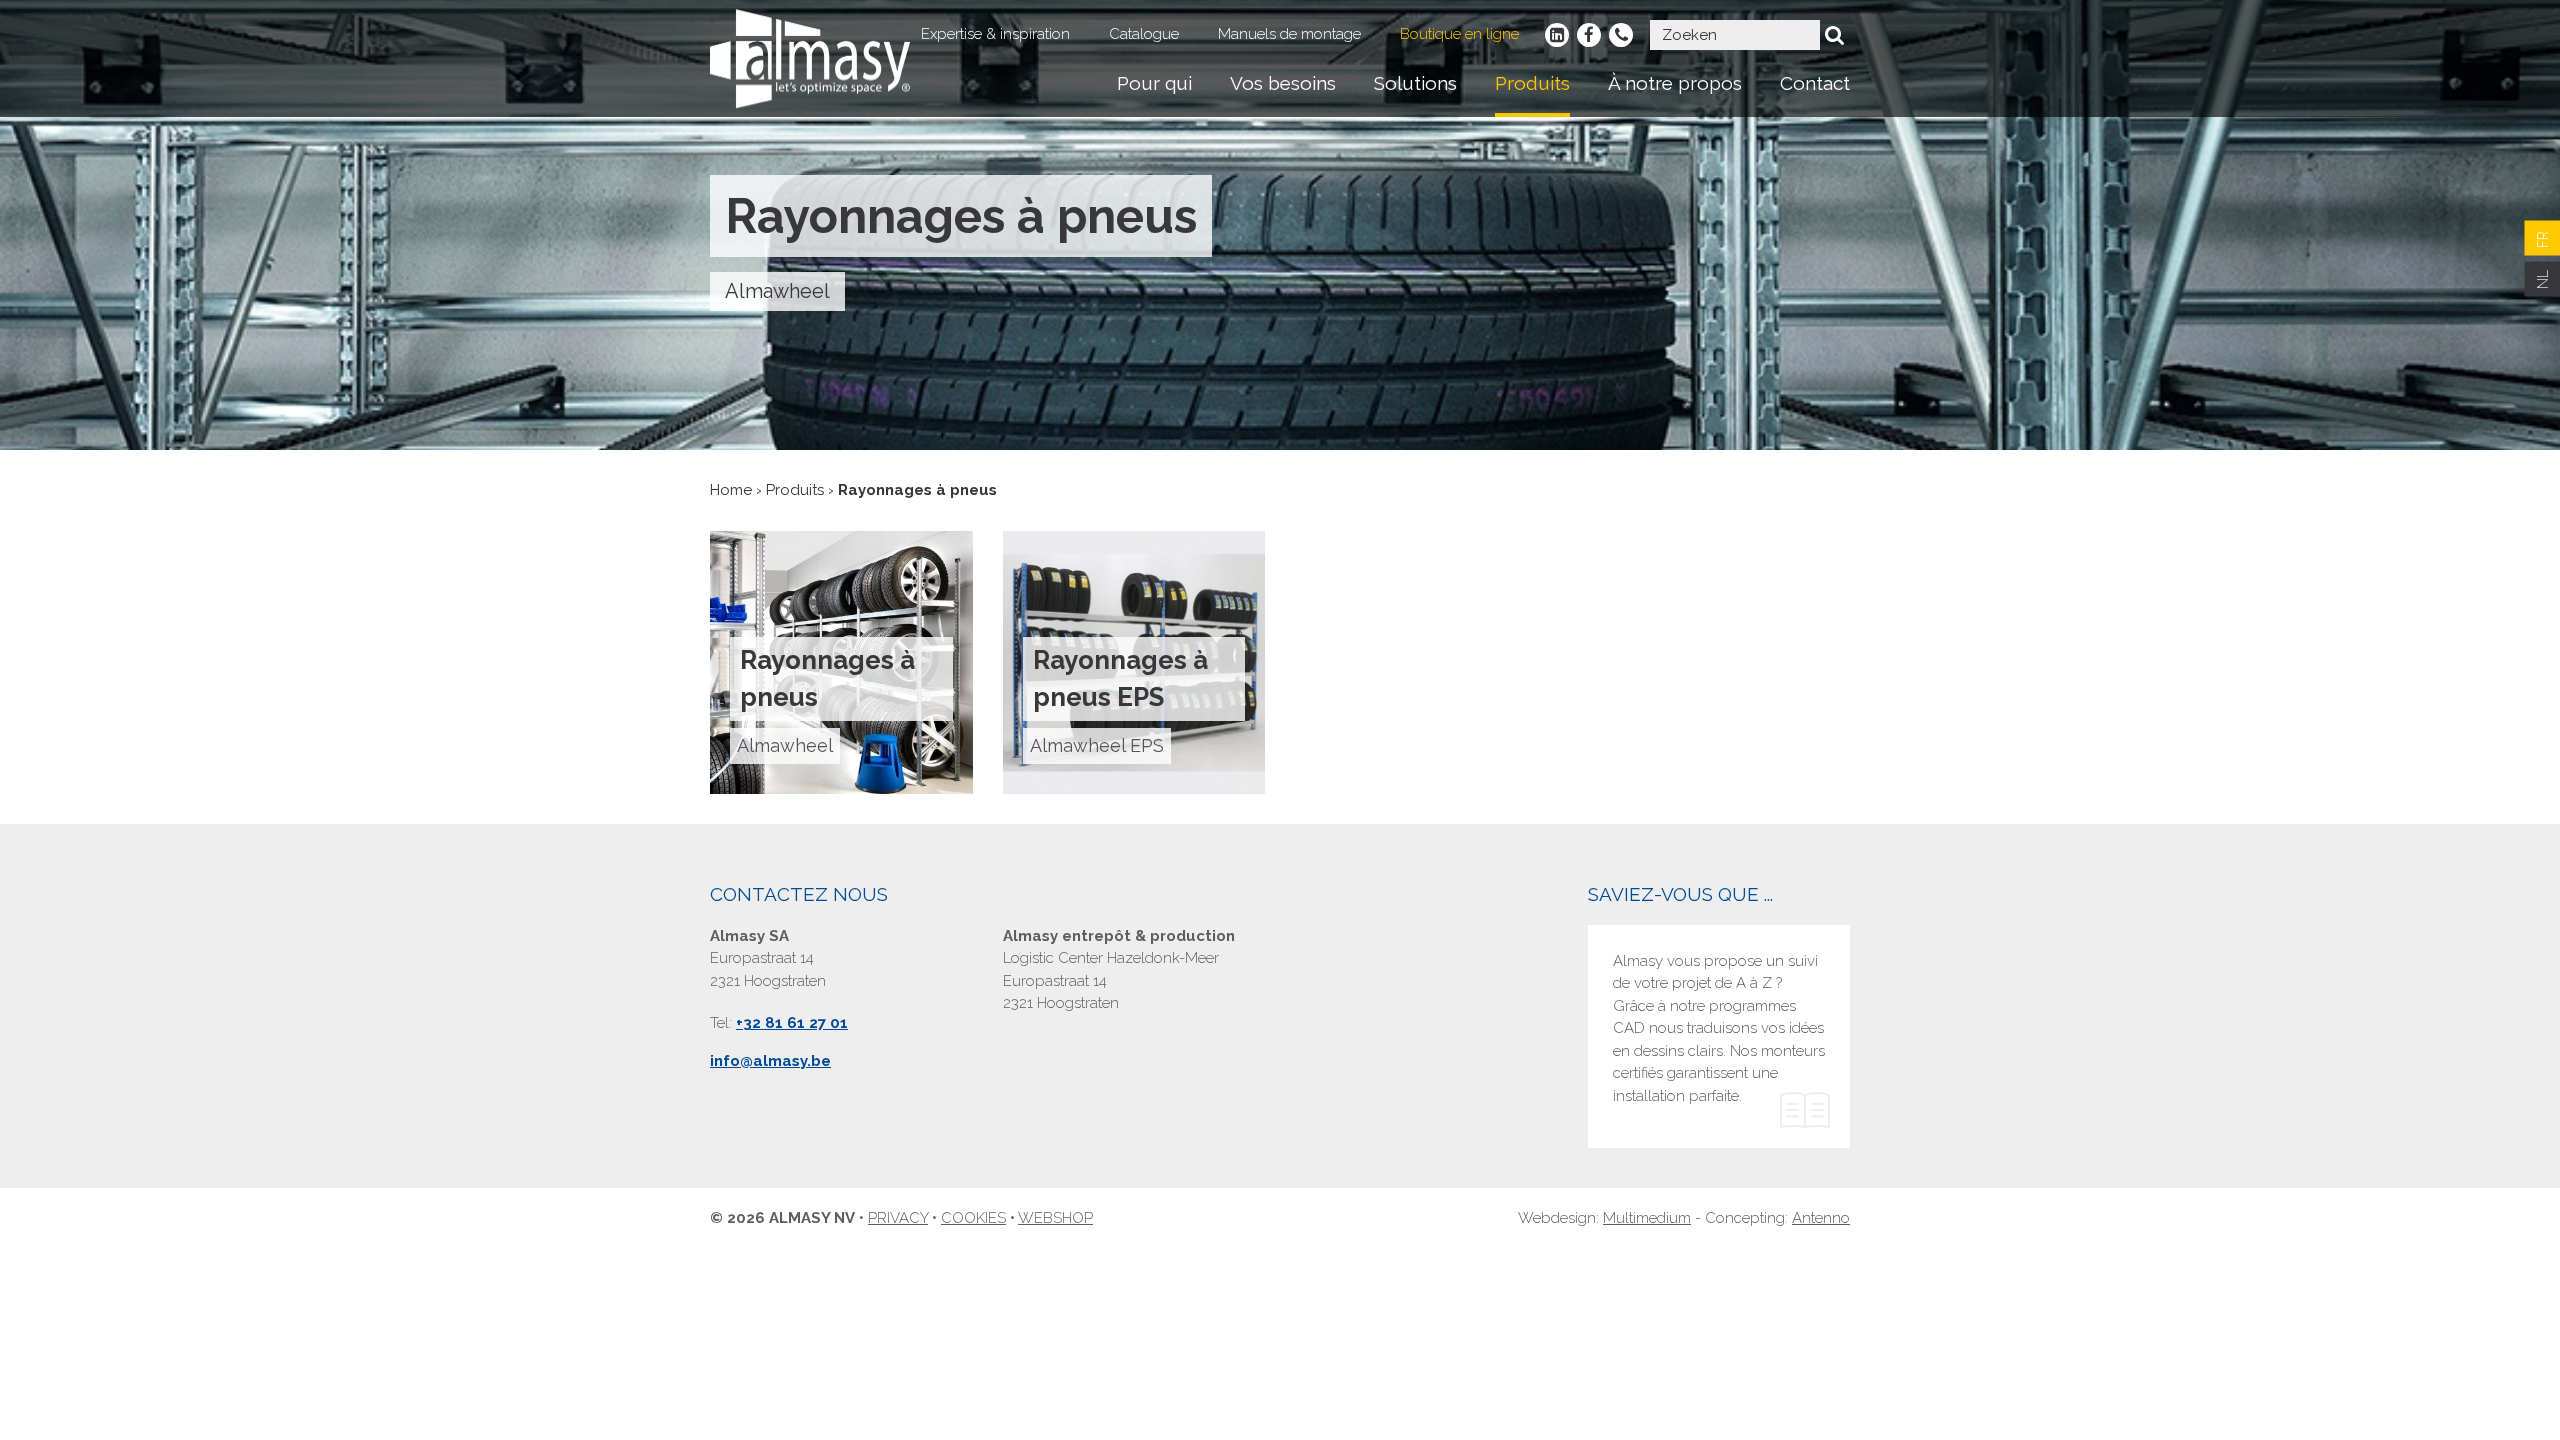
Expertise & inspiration (995, 34)
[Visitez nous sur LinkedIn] (1557, 35)
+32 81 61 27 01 (792, 1023)
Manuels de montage (1289, 34)
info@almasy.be (770, 1061)
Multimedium (1647, 1218)
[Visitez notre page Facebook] (1589, 35)
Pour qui (1154, 83)
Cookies (973, 1218)
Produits (1532, 83)
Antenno (1821, 1218)
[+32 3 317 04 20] (1621, 35)
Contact (1815, 83)
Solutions (1415, 83)
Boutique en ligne (1459, 34)
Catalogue (1144, 34)
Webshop (1055, 1218)
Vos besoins (1283, 83)
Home (731, 490)
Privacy (898, 1218)
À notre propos (1675, 83)
